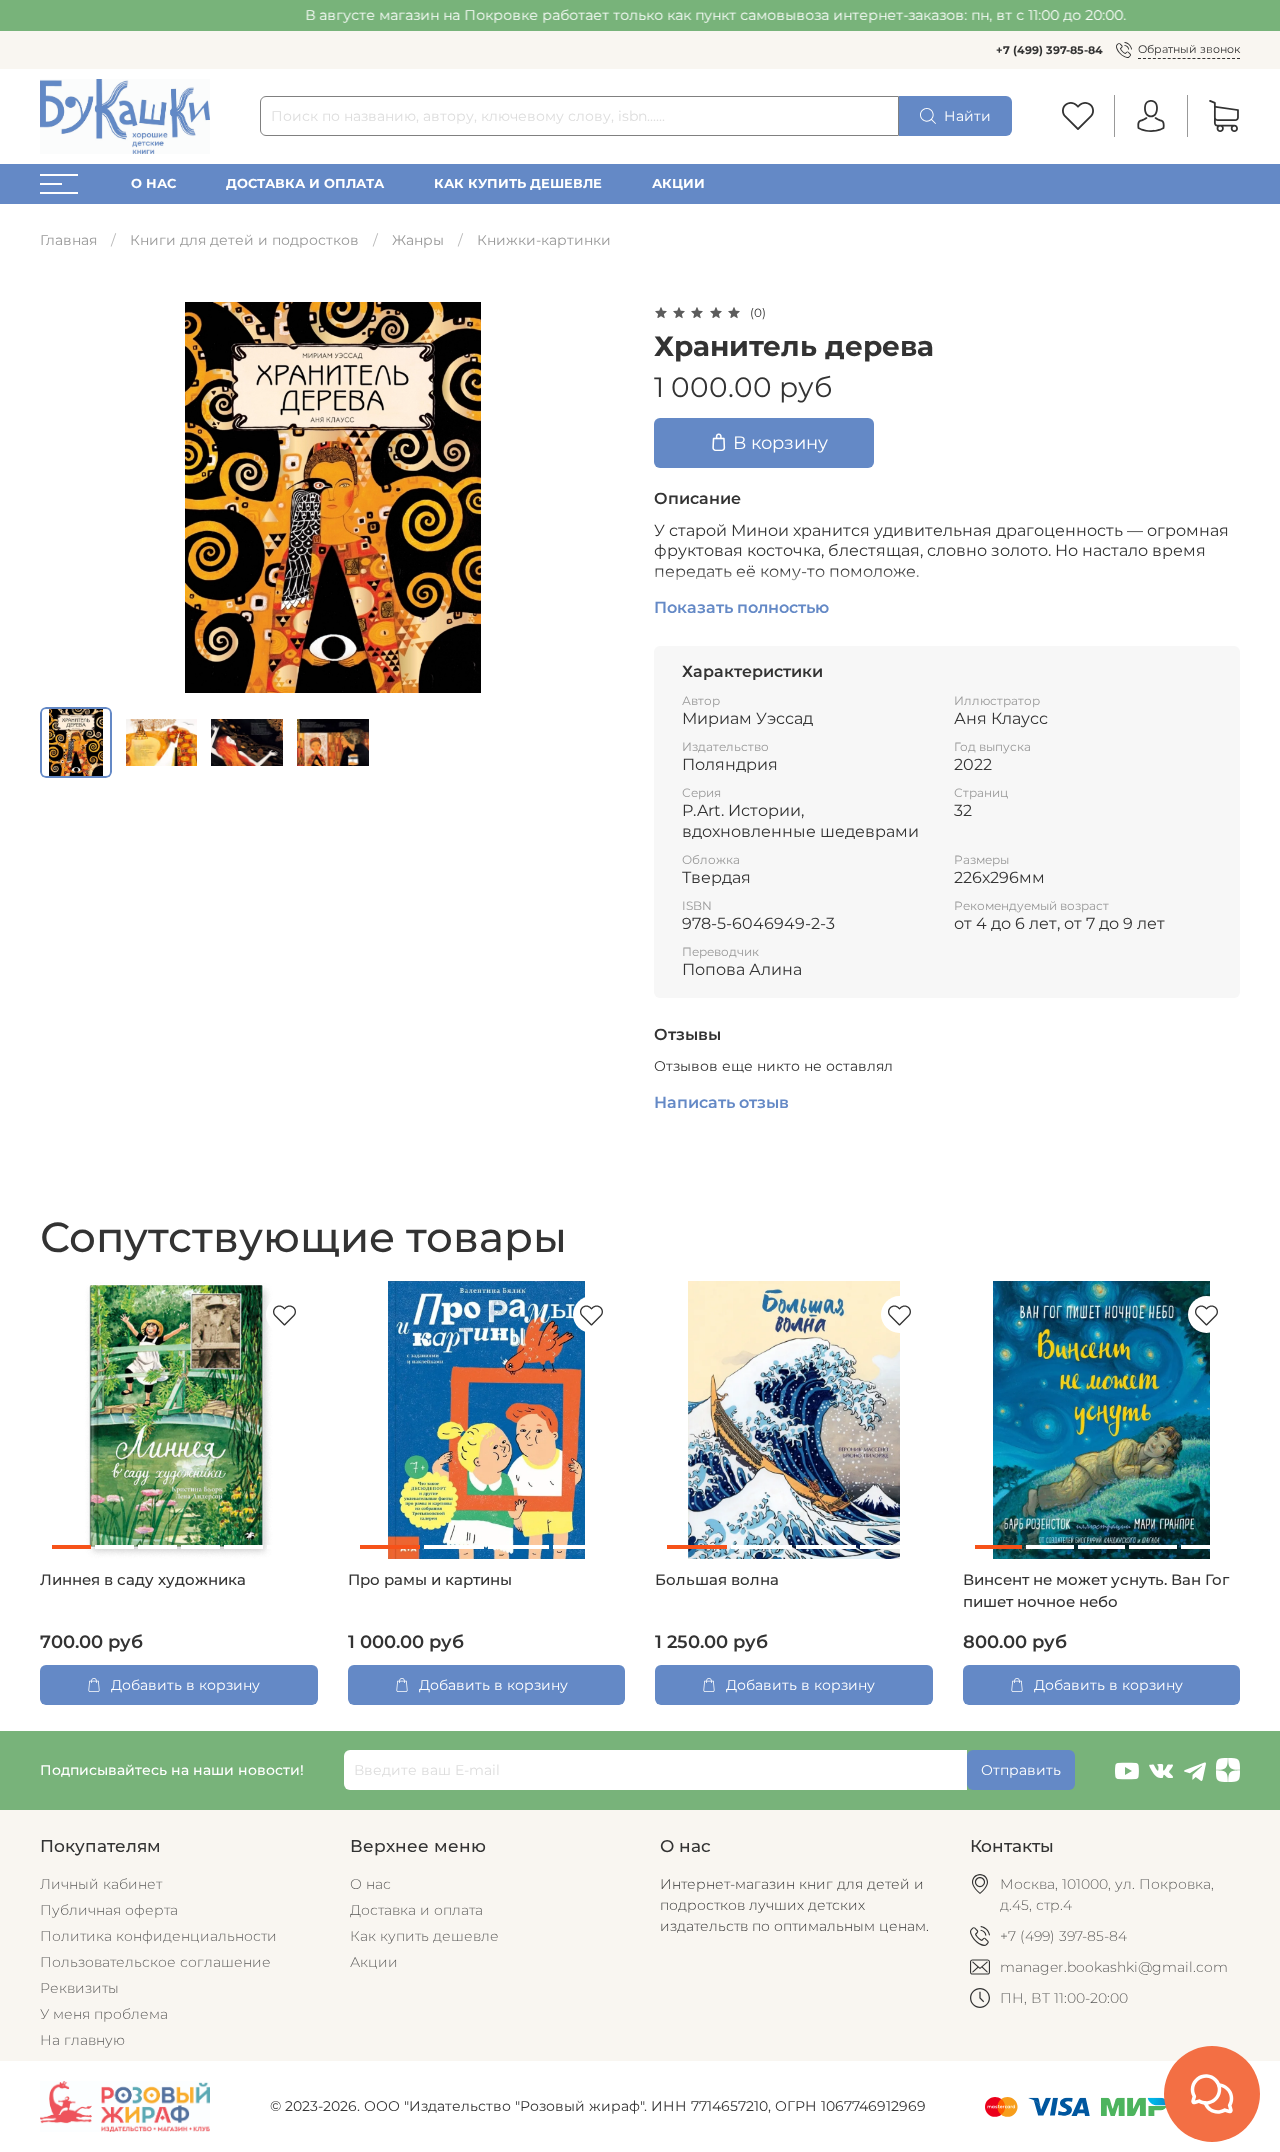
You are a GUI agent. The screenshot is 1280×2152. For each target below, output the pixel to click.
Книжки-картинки (544, 240)
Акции (678, 183)
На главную (82, 2040)
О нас (153, 183)
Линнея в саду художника (143, 1580)
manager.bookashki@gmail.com (1114, 1967)
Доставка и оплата (305, 183)
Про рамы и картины (430, 1580)
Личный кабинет (101, 1884)
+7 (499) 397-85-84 (1049, 50)
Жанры (418, 240)
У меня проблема (104, 2014)
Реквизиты (79, 1988)
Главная (68, 240)
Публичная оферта (109, 1910)
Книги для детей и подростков (244, 240)
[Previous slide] (68, 497)
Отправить (1021, 1770)
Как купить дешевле (518, 183)
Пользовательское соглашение (155, 1962)
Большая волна (717, 1580)
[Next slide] (598, 497)
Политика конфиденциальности (158, 1936)
